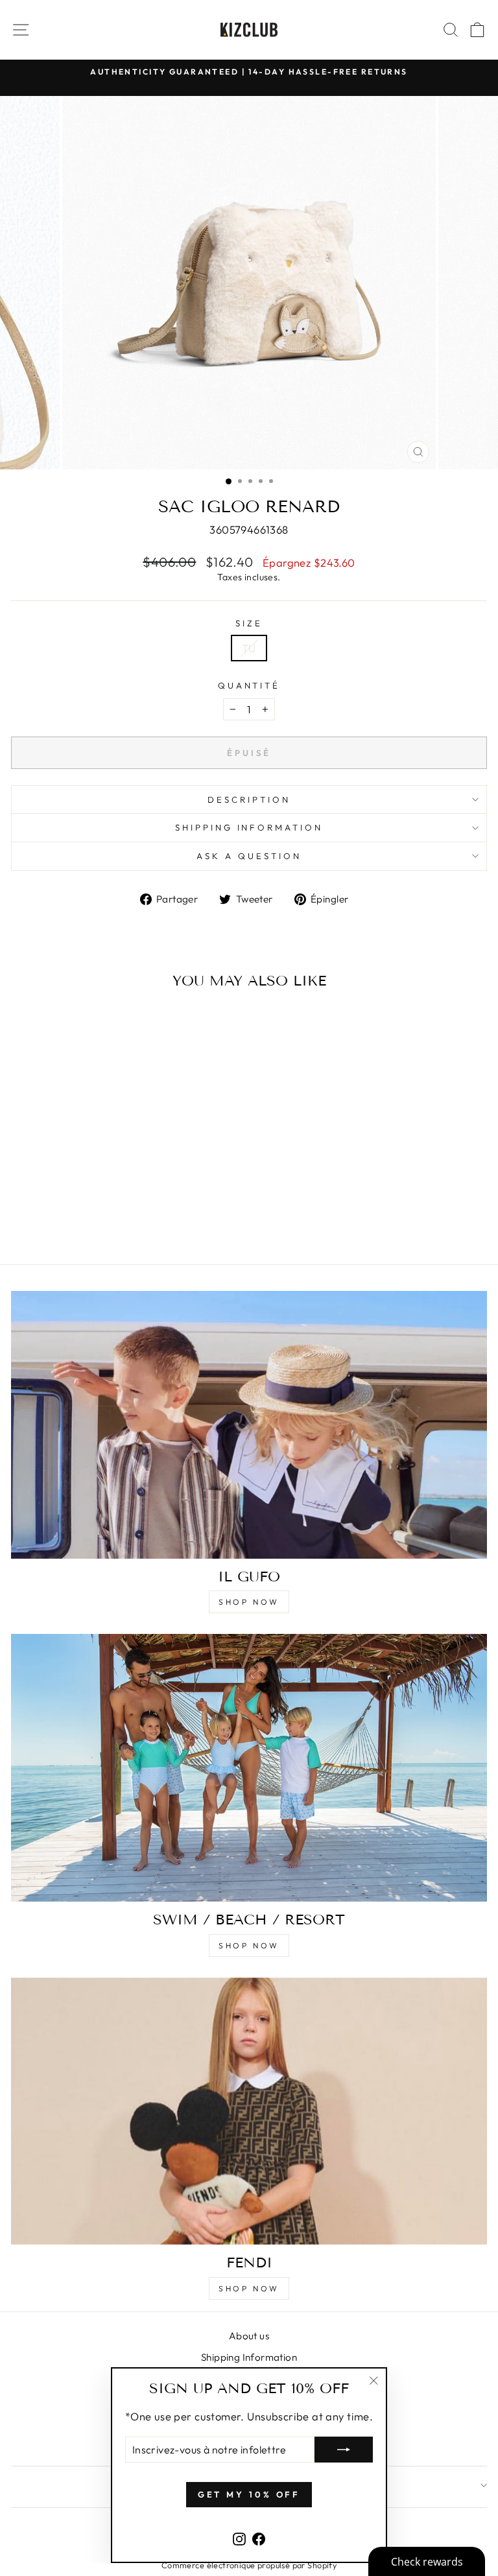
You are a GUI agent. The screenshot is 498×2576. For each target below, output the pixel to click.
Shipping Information (249, 2357)
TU (249, 648)
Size (249, 623)
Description (249, 799)
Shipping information (249, 827)
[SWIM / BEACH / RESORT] (249, 1768)
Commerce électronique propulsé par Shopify (249, 2565)
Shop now (249, 1602)
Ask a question (249, 856)
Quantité (249, 685)
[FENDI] (249, 2111)
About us (249, 2336)
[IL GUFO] (249, 1425)
